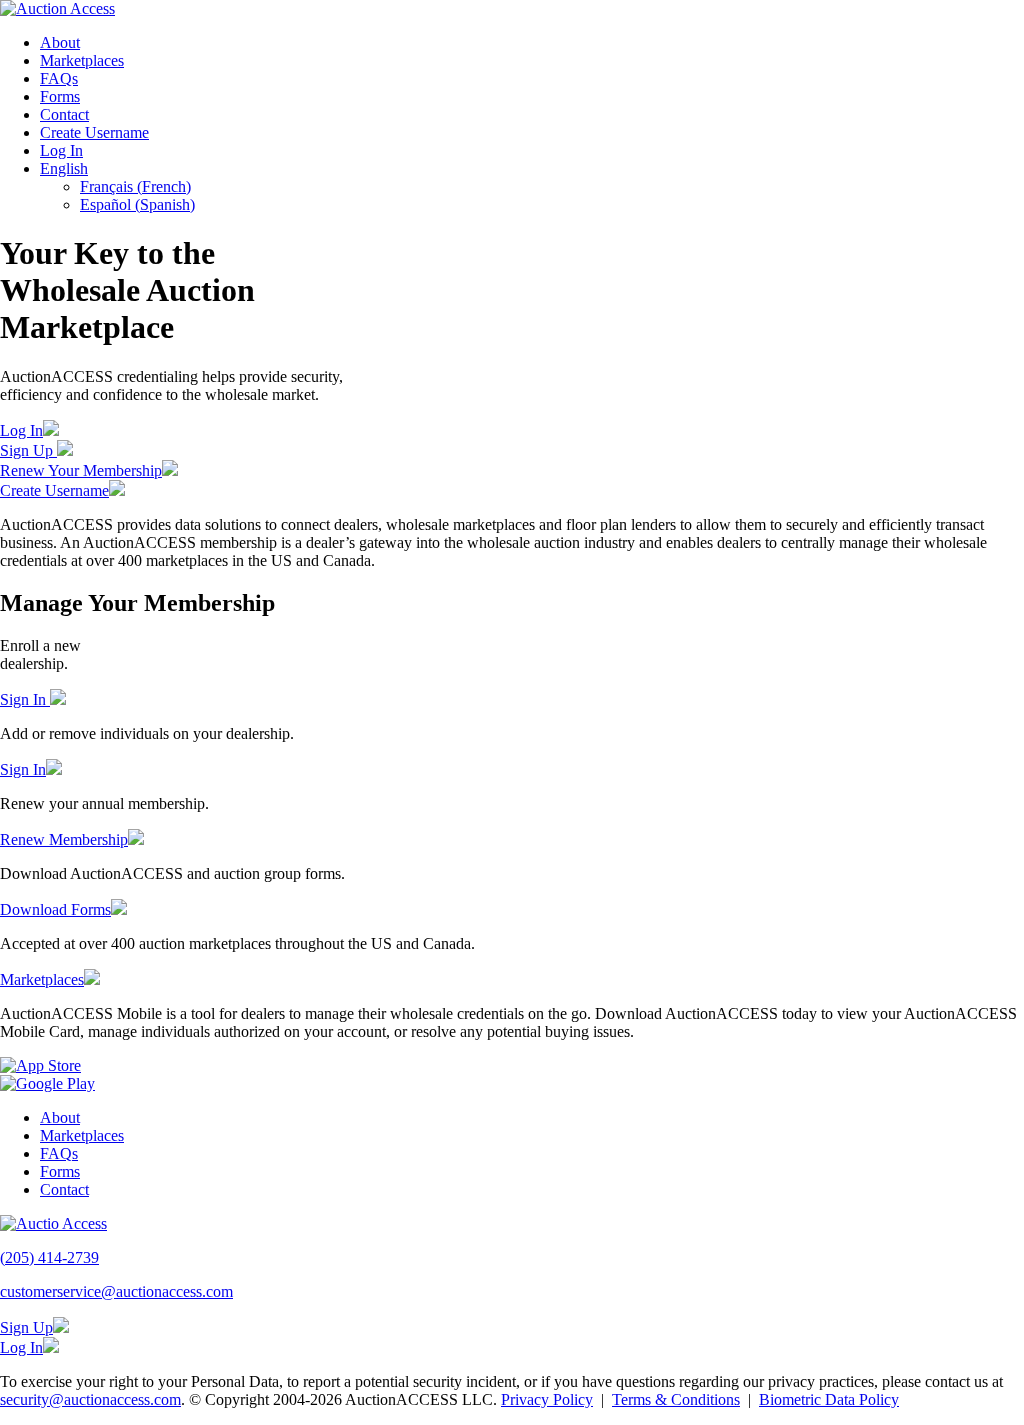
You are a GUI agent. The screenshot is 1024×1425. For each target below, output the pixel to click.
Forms (60, 96)
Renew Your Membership (81, 470)
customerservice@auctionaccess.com (116, 1291)
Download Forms (55, 909)
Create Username (94, 132)
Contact (64, 114)
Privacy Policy (547, 1399)
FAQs (59, 78)
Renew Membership (64, 839)
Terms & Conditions (676, 1399)
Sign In (25, 699)
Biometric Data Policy (829, 1399)
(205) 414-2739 (49, 1257)
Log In (61, 150)
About (60, 42)
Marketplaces (82, 60)
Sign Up (28, 450)
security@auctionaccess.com (90, 1399)
